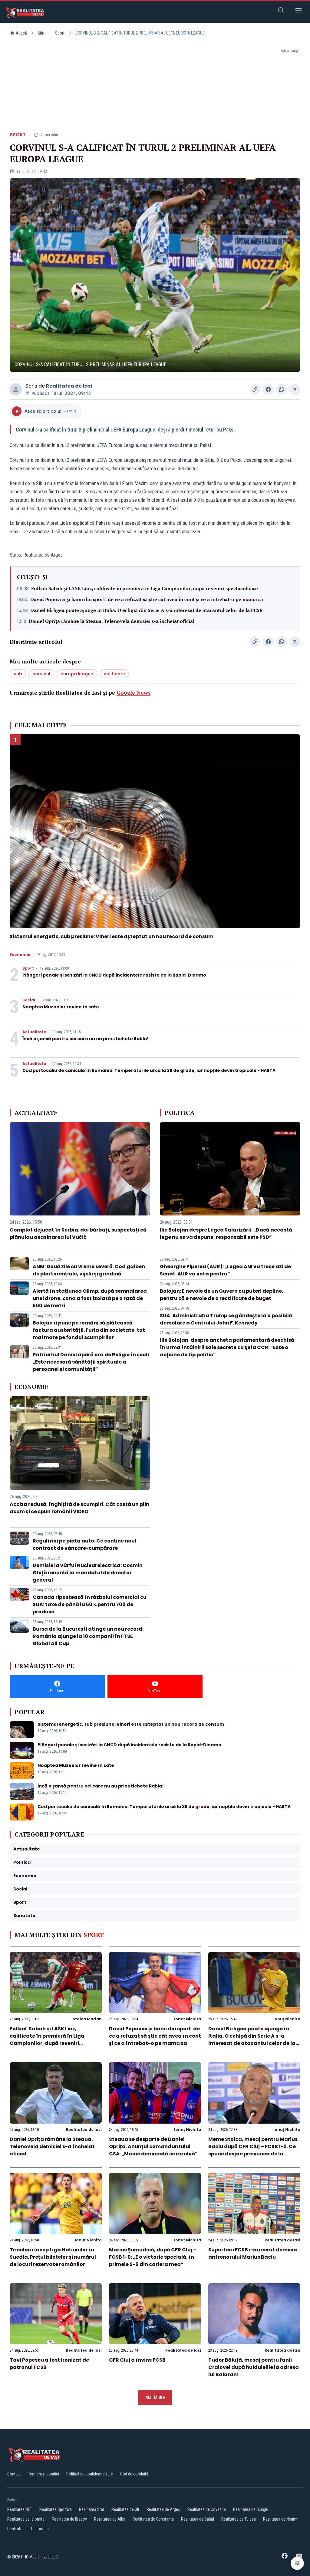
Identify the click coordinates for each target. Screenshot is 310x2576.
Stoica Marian (87, 2019)
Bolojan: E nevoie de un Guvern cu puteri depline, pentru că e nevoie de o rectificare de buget (222, 1295)
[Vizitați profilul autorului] (16, 389)
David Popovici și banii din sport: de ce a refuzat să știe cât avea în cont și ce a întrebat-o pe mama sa (147, 599)
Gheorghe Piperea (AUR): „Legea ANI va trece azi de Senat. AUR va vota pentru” (225, 1270)
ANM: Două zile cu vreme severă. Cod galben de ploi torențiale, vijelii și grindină (89, 1270)
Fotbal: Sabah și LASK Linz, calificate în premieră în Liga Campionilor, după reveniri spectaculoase (145, 588)
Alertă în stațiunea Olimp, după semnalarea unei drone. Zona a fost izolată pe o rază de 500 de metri (90, 1298)
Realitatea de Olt (125, 2509)
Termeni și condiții (44, 2474)
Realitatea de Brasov (69, 2519)
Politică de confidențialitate (90, 2474)
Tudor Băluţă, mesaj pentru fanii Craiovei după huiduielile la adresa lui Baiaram (254, 2367)
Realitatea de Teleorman (28, 2529)
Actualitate (34, 1032)
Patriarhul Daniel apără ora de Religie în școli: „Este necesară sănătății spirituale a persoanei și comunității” (91, 1362)
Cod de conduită (134, 2474)
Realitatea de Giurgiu (251, 2509)
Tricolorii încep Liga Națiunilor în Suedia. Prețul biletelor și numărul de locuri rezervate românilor (53, 2257)
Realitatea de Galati (198, 2519)
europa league (77, 674)
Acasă (21, 33)
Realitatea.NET (20, 2509)
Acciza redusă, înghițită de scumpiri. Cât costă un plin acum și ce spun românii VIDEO (79, 1508)
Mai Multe (155, 2397)
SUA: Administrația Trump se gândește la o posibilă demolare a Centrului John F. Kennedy (226, 1319)
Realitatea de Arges (163, 2509)
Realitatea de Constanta (153, 2519)
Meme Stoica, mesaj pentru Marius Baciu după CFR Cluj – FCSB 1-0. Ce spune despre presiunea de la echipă (253, 2150)
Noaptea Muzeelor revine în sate (61, 1007)
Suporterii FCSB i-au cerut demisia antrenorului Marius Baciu (253, 2253)
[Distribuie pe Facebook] (268, 389)
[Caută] (281, 11)
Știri (41, 33)
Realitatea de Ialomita (26, 2519)
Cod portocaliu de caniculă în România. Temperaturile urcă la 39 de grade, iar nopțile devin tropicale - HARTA (149, 1070)
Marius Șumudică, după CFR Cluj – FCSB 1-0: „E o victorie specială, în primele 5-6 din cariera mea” (153, 2257)
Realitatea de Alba (110, 2519)
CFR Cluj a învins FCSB (137, 2360)
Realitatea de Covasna (207, 2509)
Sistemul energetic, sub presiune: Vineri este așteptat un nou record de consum (112, 936)
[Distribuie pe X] (295, 389)
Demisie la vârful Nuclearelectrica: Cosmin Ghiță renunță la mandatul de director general (88, 1573)
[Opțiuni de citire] (297, 2563)
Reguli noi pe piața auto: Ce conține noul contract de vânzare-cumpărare (84, 1544)
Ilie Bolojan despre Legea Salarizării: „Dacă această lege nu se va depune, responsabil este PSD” (226, 1233)
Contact (14, 2474)
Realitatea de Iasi (69, 386)
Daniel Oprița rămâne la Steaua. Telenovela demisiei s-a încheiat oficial (112, 621)
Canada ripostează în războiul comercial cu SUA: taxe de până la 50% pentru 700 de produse (90, 1604)
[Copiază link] (255, 389)
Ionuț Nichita (188, 2019)
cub (18, 674)
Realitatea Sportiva (56, 2509)
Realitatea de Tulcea (239, 2519)
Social (29, 1000)
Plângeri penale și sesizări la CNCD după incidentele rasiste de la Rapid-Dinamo (114, 975)
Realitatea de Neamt (280, 2519)
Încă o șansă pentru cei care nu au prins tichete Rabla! (86, 1039)
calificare (114, 674)
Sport (60, 33)
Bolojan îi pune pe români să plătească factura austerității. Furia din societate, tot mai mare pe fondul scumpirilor (89, 1330)
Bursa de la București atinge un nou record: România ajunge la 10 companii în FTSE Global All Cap (88, 1636)
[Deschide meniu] (298, 11)
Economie (20, 955)
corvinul (41, 674)
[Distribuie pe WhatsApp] (282, 389)
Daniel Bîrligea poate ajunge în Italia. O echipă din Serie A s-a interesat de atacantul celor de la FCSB (146, 610)
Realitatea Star (92, 2509)
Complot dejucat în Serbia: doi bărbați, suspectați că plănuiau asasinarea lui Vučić (78, 1233)
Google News (134, 693)
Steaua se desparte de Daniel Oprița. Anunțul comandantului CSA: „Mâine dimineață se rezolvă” (153, 2146)
